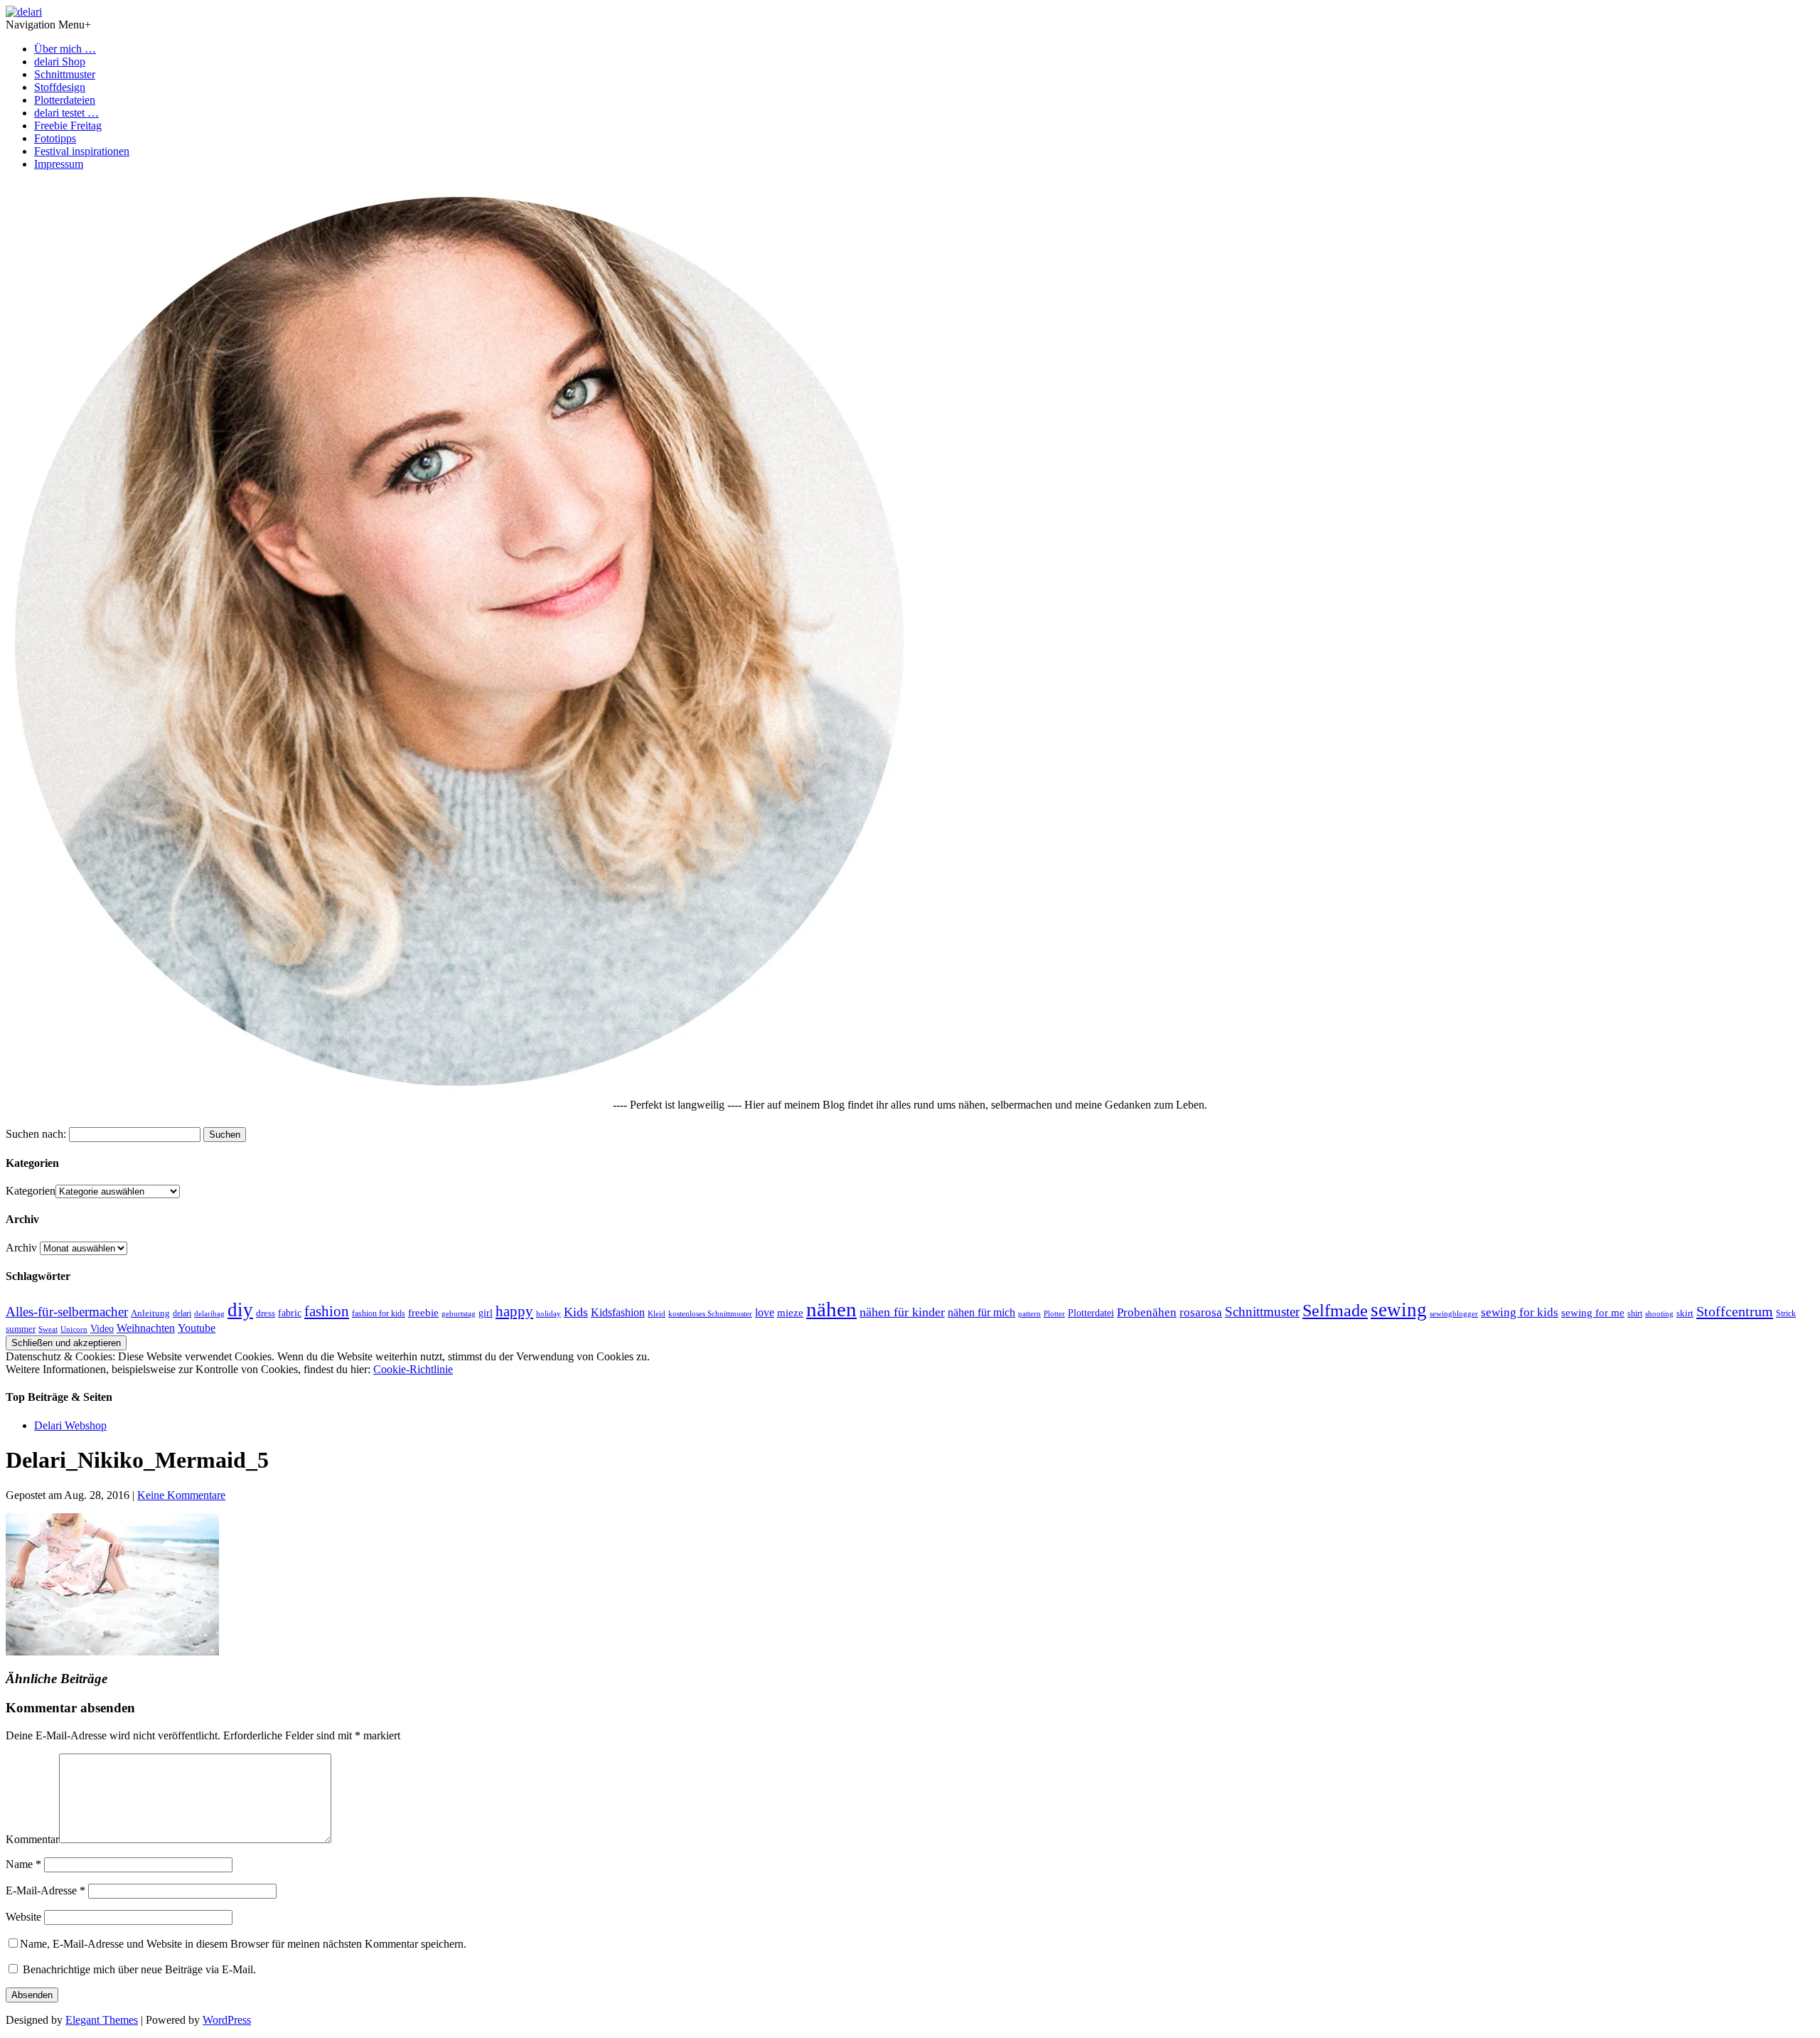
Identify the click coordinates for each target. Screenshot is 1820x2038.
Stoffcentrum (1735, 1311)
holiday (548, 1313)
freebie (423, 1312)
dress (266, 1313)
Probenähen (1147, 1312)
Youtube (197, 1328)
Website (23, 1917)
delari (182, 1313)
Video (102, 1329)
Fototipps (55, 138)
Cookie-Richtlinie (413, 1369)
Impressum (59, 164)
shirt (1635, 1313)
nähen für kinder (902, 1312)
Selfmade (1335, 1310)
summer (21, 1329)
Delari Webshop (70, 1425)
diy (240, 1310)
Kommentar (32, 1839)
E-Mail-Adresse (45, 1890)
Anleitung (150, 1313)
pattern (1029, 1313)
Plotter (1054, 1314)
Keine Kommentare (181, 1495)
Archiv (21, 1248)
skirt (1685, 1313)
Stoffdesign (60, 87)
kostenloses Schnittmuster (710, 1313)
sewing (1399, 1310)
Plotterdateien (65, 100)
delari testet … (66, 113)
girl (486, 1313)
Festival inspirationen (82, 151)
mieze (790, 1313)
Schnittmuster (65, 74)
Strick (1786, 1313)
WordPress (227, 2020)
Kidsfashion (618, 1312)
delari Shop (60, 62)
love (765, 1312)
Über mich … (65, 49)
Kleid (657, 1314)
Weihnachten (146, 1328)
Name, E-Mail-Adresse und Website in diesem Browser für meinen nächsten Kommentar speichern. (243, 1944)
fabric (290, 1313)
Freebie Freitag (68, 126)
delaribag (209, 1313)
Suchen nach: (36, 1134)
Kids (576, 1312)
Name (23, 1864)
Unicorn (74, 1329)
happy (514, 1311)
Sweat (48, 1329)
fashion (327, 1311)
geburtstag (459, 1313)
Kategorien (31, 1191)
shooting (1659, 1313)
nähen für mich (981, 1312)
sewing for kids (1520, 1312)
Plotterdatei (1091, 1313)
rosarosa (1201, 1312)
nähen (831, 1309)
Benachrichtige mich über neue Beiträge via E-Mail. (139, 1969)
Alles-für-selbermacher (67, 1312)
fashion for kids (379, 1313)
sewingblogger (1454, 1313)
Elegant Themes (102, 2020)
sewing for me (1593, 1312)
